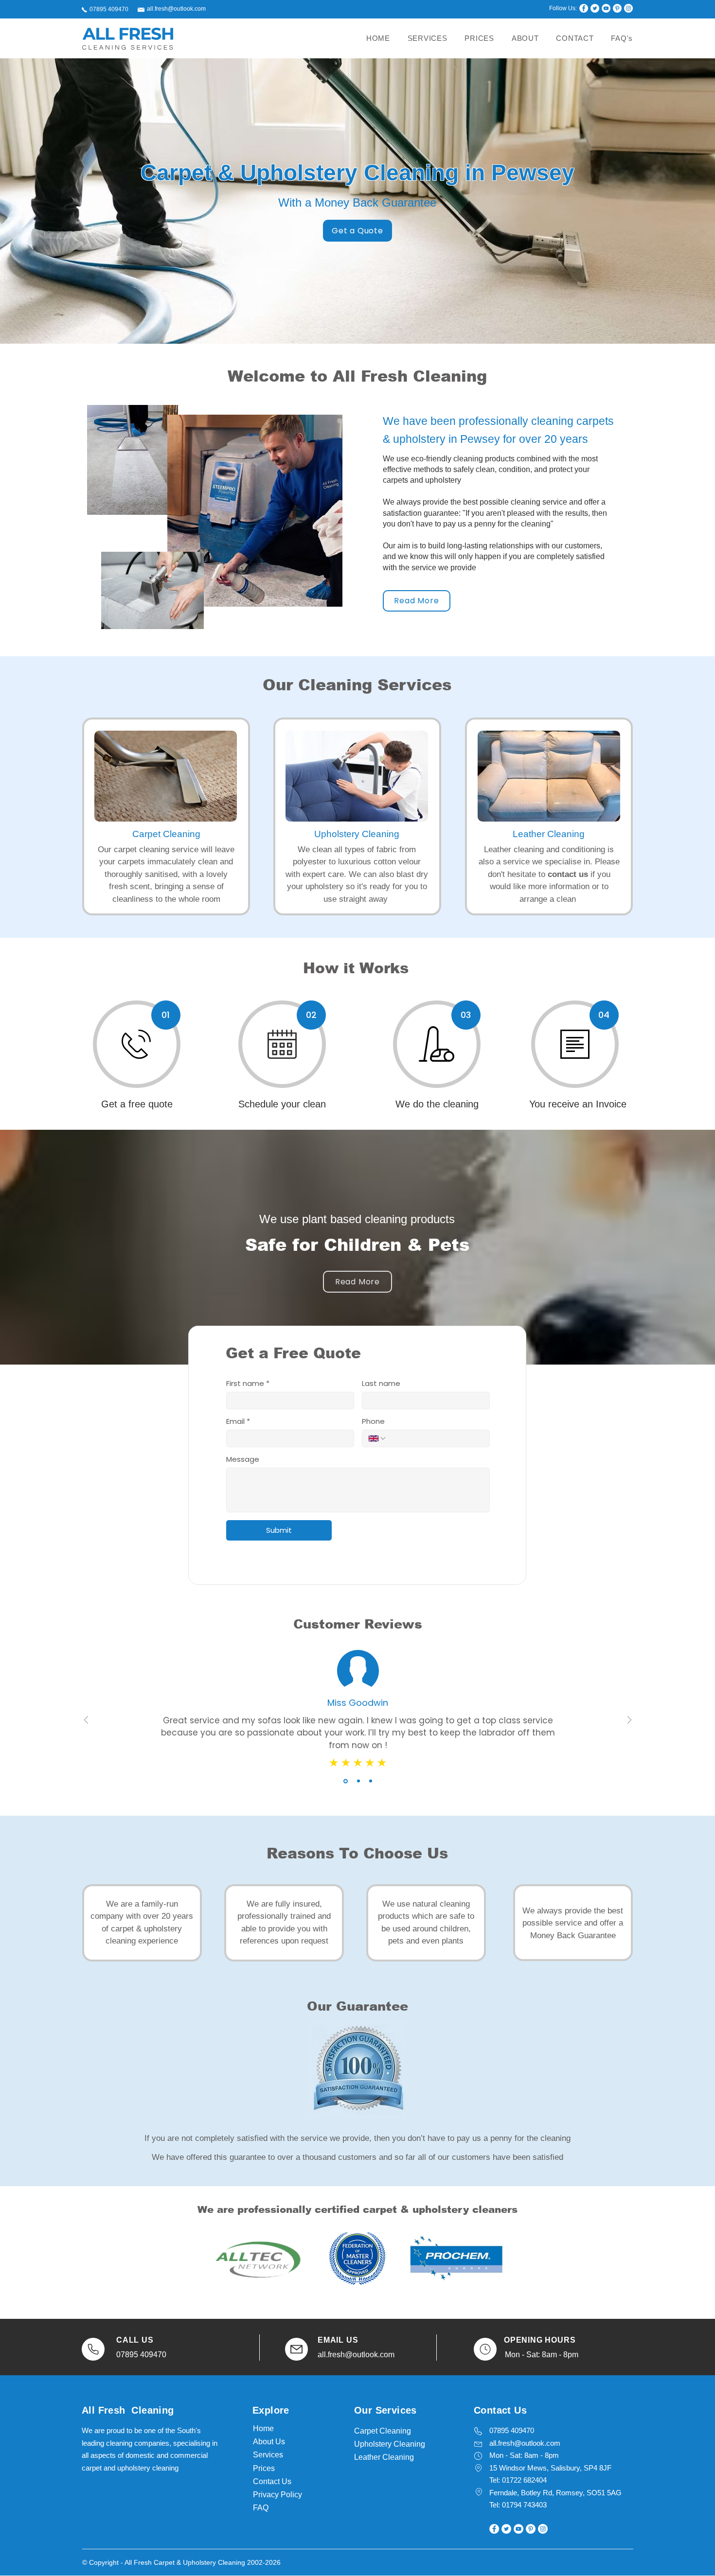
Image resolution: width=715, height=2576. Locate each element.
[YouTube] (606, 8)
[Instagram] (628, 8)
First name (248, 1384)
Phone (373, 1421)
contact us (568, 874)
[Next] (629, 1721)
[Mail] (93, 2349)
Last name (381, 1384)
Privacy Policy (277, 2495)
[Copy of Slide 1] (358, 1781)
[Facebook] (584, 8)
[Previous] (86, 1721)
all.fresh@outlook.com (176, 9)
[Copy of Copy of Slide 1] (371, 1781)
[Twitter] (595, 8)
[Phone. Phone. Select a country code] (377, 1438)
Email (238, 1421)
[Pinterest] (617, 8)
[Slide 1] (346, 1781)
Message (243, 1459)
